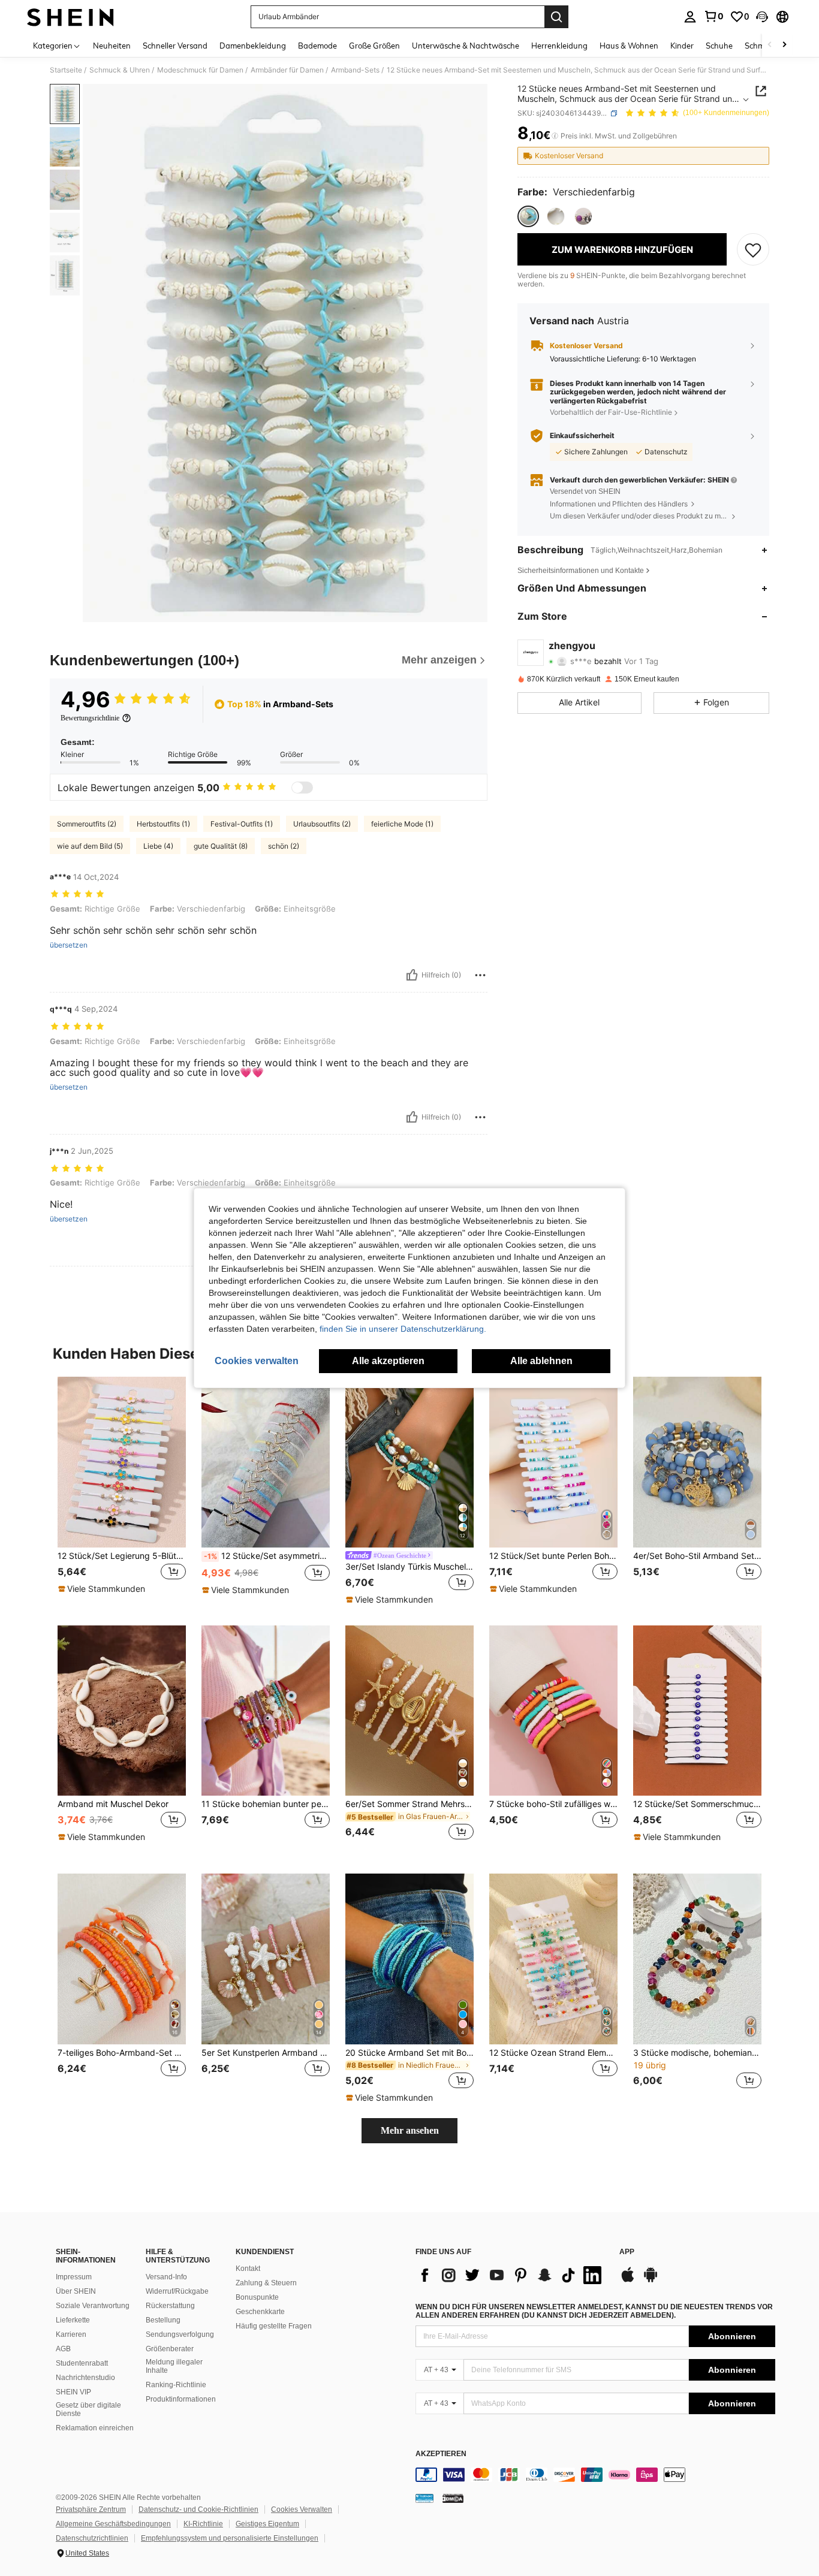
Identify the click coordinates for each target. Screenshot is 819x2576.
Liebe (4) (158, 846)
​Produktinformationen (181, 2399)
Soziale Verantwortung (93, 2306)
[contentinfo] (595, 2475)
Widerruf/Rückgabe (177, 2291)
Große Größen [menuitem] (374, 46)
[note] (103, 1589)
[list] (511, 2275)
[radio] (528, 216)
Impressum (74, 2277)
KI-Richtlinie (203, 2524)
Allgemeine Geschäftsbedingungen (113, 2524)
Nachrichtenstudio (85, 2378)
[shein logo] (70, 17)
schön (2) (284, 846)
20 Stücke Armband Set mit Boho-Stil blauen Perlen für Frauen (409, 2053)
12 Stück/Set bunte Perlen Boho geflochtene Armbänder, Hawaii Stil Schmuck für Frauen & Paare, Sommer (553, 1556)
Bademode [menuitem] (317, 46)
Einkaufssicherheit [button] (582, 436)
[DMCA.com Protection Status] (453, 2498)
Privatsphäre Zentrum (91, 2509)
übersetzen (69, 945)
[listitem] (122, 1491)
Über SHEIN (76, 2291)
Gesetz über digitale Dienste (88, 2409)
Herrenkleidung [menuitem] (559, 46)
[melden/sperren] (480, 975)
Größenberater (170, 2349)
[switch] (302, 788)
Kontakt (248, 2269)
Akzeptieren (441, 2454)
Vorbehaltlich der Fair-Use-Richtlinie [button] (611, 412)
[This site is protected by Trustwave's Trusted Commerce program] (424, 2498)
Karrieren (71, 2334)
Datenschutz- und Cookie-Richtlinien (198, 2509)
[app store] (628, 2281)
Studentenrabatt (82, 2363)
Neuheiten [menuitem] (112, 46)
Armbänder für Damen (287, 70)
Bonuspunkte (257, 2297)
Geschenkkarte (260, 2312)
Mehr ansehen (410, 2130)
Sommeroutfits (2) (87, 824)
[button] (762, 17)
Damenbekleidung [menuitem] (253, 46)
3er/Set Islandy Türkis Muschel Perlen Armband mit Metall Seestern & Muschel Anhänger (409, 1567)
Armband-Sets (355, 70)
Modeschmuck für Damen (200, 70)
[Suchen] (556, 17)
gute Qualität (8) (221, 846)
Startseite (66, 70)
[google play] (651, 2281)
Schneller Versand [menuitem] (175, 46)
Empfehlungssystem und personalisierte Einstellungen (230, 2538)
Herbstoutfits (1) (163, 824)
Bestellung (163, 2320)
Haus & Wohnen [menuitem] (629, 46)
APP (627, 2252)
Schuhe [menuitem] (719, 46)
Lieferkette (73, 2320)
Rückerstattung (170, 2306)
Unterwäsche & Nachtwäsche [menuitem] (466, 46)
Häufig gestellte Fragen (274, 2326)
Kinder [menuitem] (682, 46)
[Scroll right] (784, 45)
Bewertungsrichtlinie (90, 718)
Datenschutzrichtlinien (92, 2538)
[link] (713, 16)
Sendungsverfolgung (180, 2334)
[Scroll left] (770, 45)
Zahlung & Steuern (266, 2283)
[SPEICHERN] (753, 249)
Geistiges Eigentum (267, 2524)
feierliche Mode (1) (402, 824)
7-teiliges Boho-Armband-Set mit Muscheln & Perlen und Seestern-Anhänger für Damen (122, 2053)
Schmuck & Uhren (120, 70)
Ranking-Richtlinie (176, 2385)
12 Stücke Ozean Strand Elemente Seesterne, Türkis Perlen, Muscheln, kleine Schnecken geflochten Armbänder (553, 2053)
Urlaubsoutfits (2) (322, 824)
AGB (63, 2349)
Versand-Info (166, 2277)
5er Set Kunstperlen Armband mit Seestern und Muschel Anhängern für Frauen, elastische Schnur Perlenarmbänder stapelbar (266, 2053)
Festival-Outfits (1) (242, 824)
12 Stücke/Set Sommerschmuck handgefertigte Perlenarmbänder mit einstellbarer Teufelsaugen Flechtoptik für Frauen (697, 1804)
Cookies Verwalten (302, 2509)
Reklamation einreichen (95, 2428)
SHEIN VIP (73, 2392)
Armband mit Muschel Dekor (113, 1804)
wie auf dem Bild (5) (90, 846)
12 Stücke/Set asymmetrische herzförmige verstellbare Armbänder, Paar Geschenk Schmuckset (267, 1556)
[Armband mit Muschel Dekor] (122, 1711)
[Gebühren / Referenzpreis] (555, 136)
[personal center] (690, 17)
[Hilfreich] (412, 975)
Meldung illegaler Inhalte (174, 2366)
